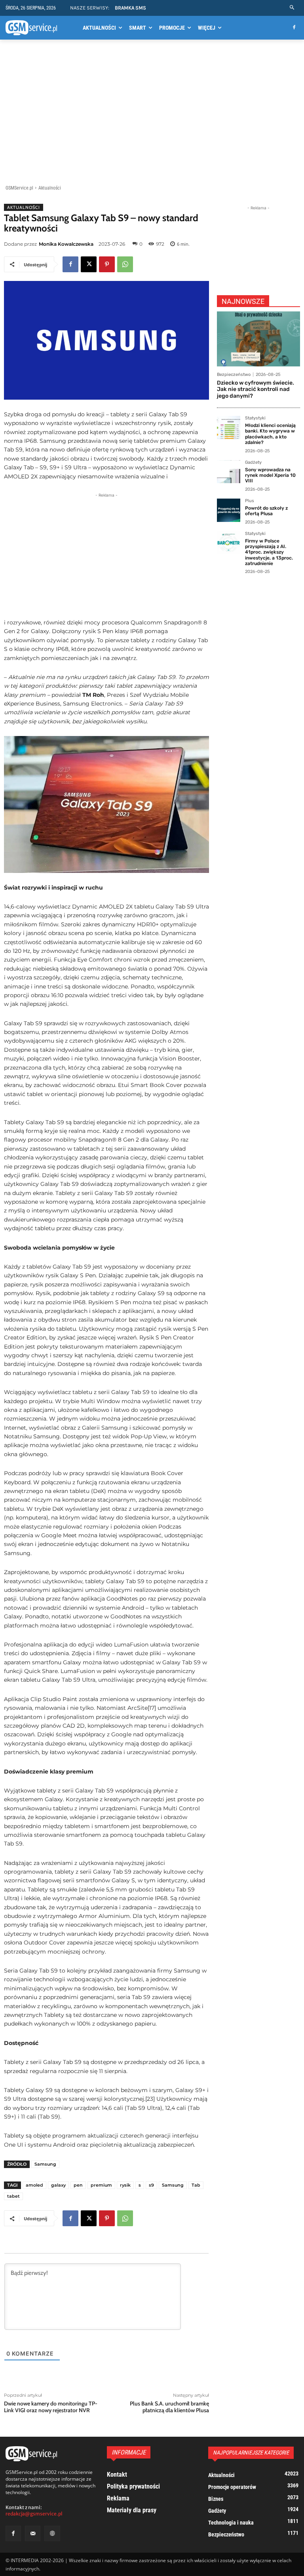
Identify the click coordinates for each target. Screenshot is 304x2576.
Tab (196, 2185)
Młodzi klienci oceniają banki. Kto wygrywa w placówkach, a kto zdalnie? (270, 434)
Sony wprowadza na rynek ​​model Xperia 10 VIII (270, 475)
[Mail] (33, 2533)
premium (101, 2185)
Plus (250, 501)
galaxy (58, 2185)
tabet (13, 2196)
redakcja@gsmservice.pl (34, 2514)
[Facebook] (294, 28)
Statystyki (255, 418)
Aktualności (50, 188)
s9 (151, 2185)
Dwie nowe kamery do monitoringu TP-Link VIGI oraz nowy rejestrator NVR (51, 2407)
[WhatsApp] (125, 264)
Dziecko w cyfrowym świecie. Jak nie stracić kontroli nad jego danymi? (256, 390)
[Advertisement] (152, 114)
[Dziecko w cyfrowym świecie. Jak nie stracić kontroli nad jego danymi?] (258, 339)
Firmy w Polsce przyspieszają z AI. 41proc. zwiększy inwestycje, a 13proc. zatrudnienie (269, 552)
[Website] (52, 2533)
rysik (125, 2185)
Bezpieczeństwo (234, 375)
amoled (34, 2185)
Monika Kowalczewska (66, 244)
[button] (292, 8)
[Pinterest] (107, 264)
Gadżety (253, 463)
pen (78, 2185)
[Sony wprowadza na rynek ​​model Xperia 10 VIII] (229, 472)
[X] (89, 264)
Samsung (45, 2164)
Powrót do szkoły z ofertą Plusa (266, 511)
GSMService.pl (19, 188)
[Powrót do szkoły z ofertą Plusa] (229, 510)
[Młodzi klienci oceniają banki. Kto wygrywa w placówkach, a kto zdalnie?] (229, 428)
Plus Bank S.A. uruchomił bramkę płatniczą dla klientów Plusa (169, 2407)
